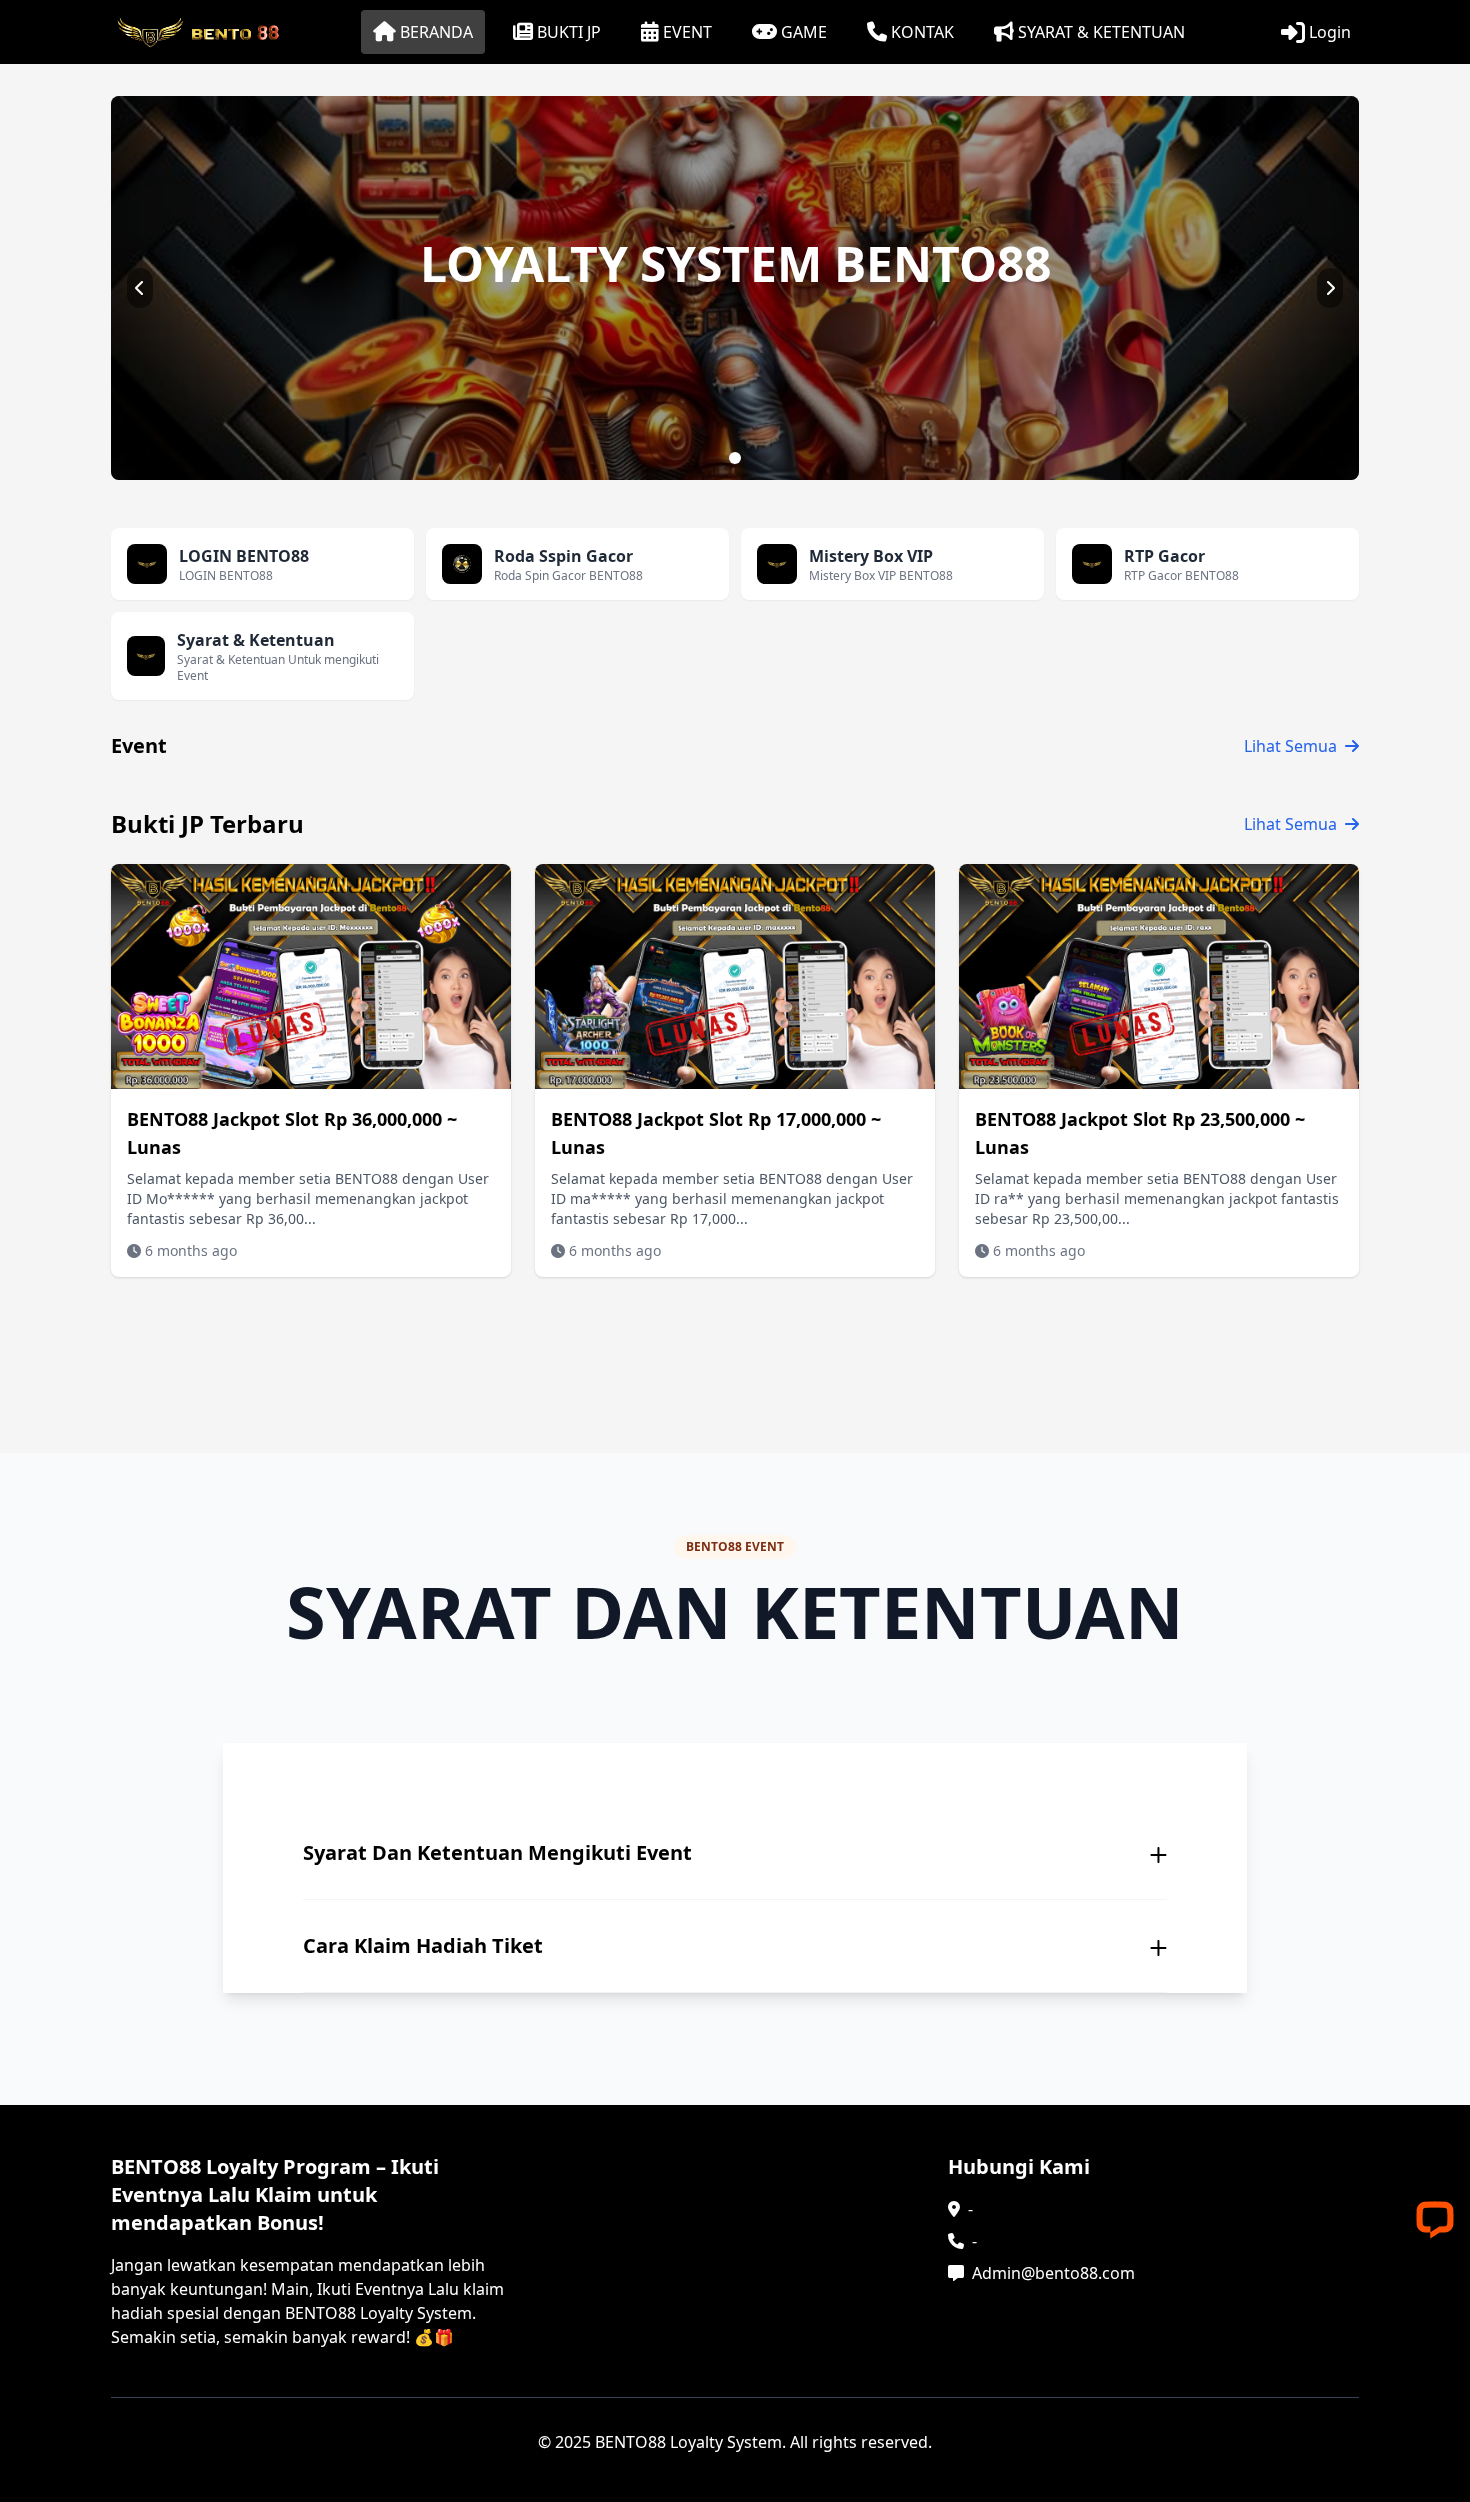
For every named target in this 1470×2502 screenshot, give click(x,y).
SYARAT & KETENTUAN (1101, 32)
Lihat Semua (1290, 746)
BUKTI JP (569, 32)
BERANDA (436, 32)
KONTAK (922, 32)
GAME (804, 32)
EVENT (687, 32)
